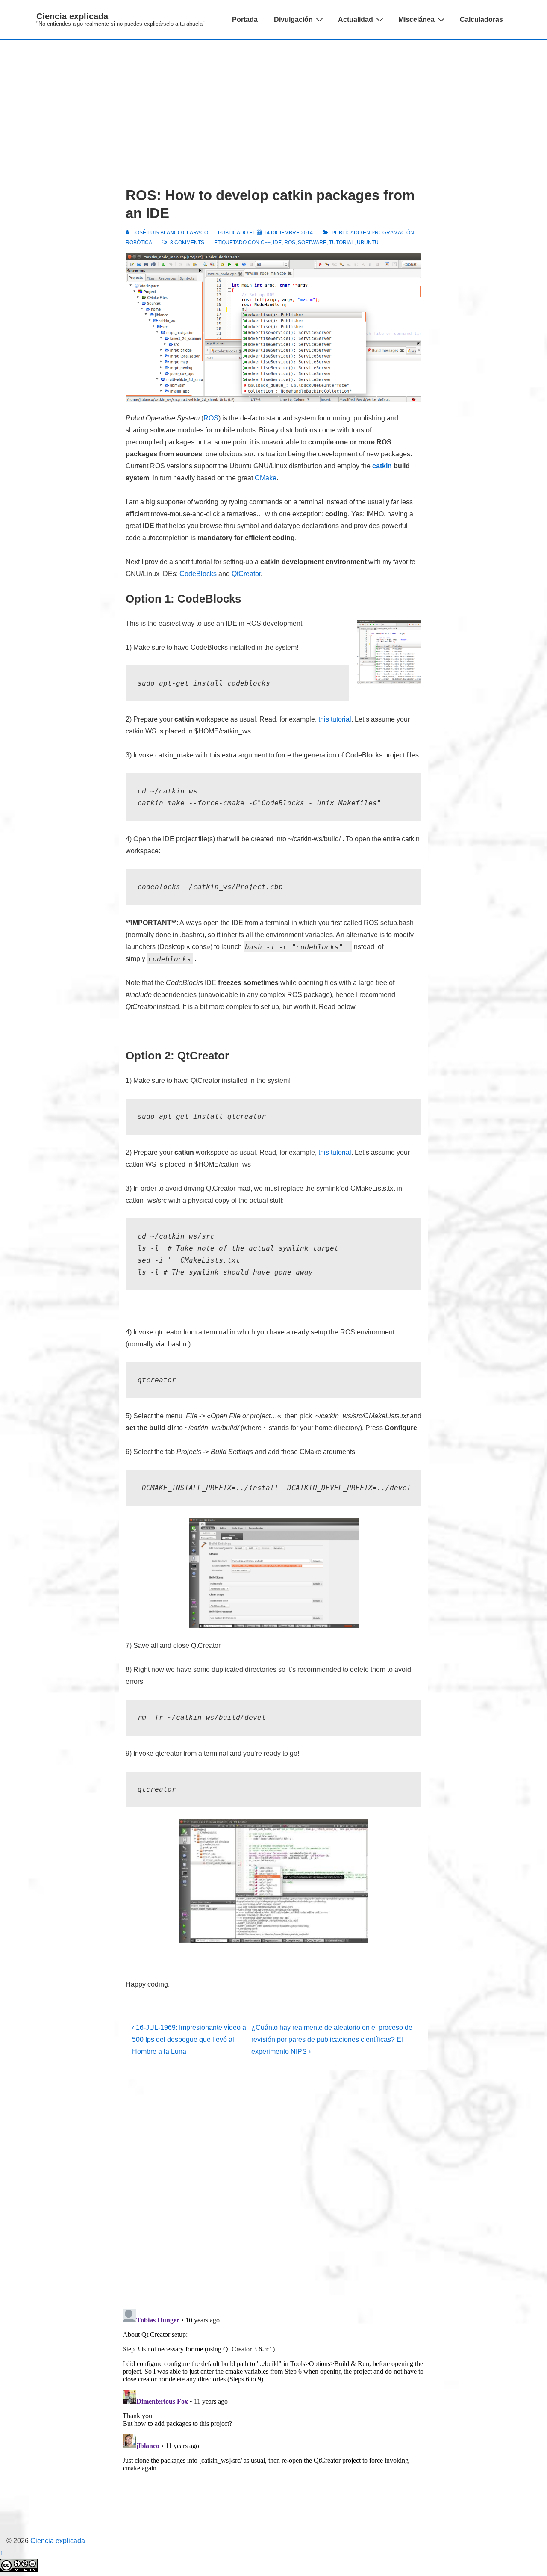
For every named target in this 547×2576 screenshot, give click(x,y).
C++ (266, 243)
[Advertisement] (273, 104)
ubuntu (368, 243)
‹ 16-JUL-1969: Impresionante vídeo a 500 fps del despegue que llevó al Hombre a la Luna (189, 2039)
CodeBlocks (198, 574)
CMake (266, 478)
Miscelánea (416, 19)
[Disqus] (273, 2189)
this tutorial (335, 719)
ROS (290, 243)
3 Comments (187, 243)
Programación (393, 233)
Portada (245, 19)
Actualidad (356, 19)
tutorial (342, 243)
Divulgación (293, 19)
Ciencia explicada (72, 16)
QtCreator (246, 574)
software (312, 243)
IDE (277, 243)
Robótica (139, 243)
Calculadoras (481, 19)
